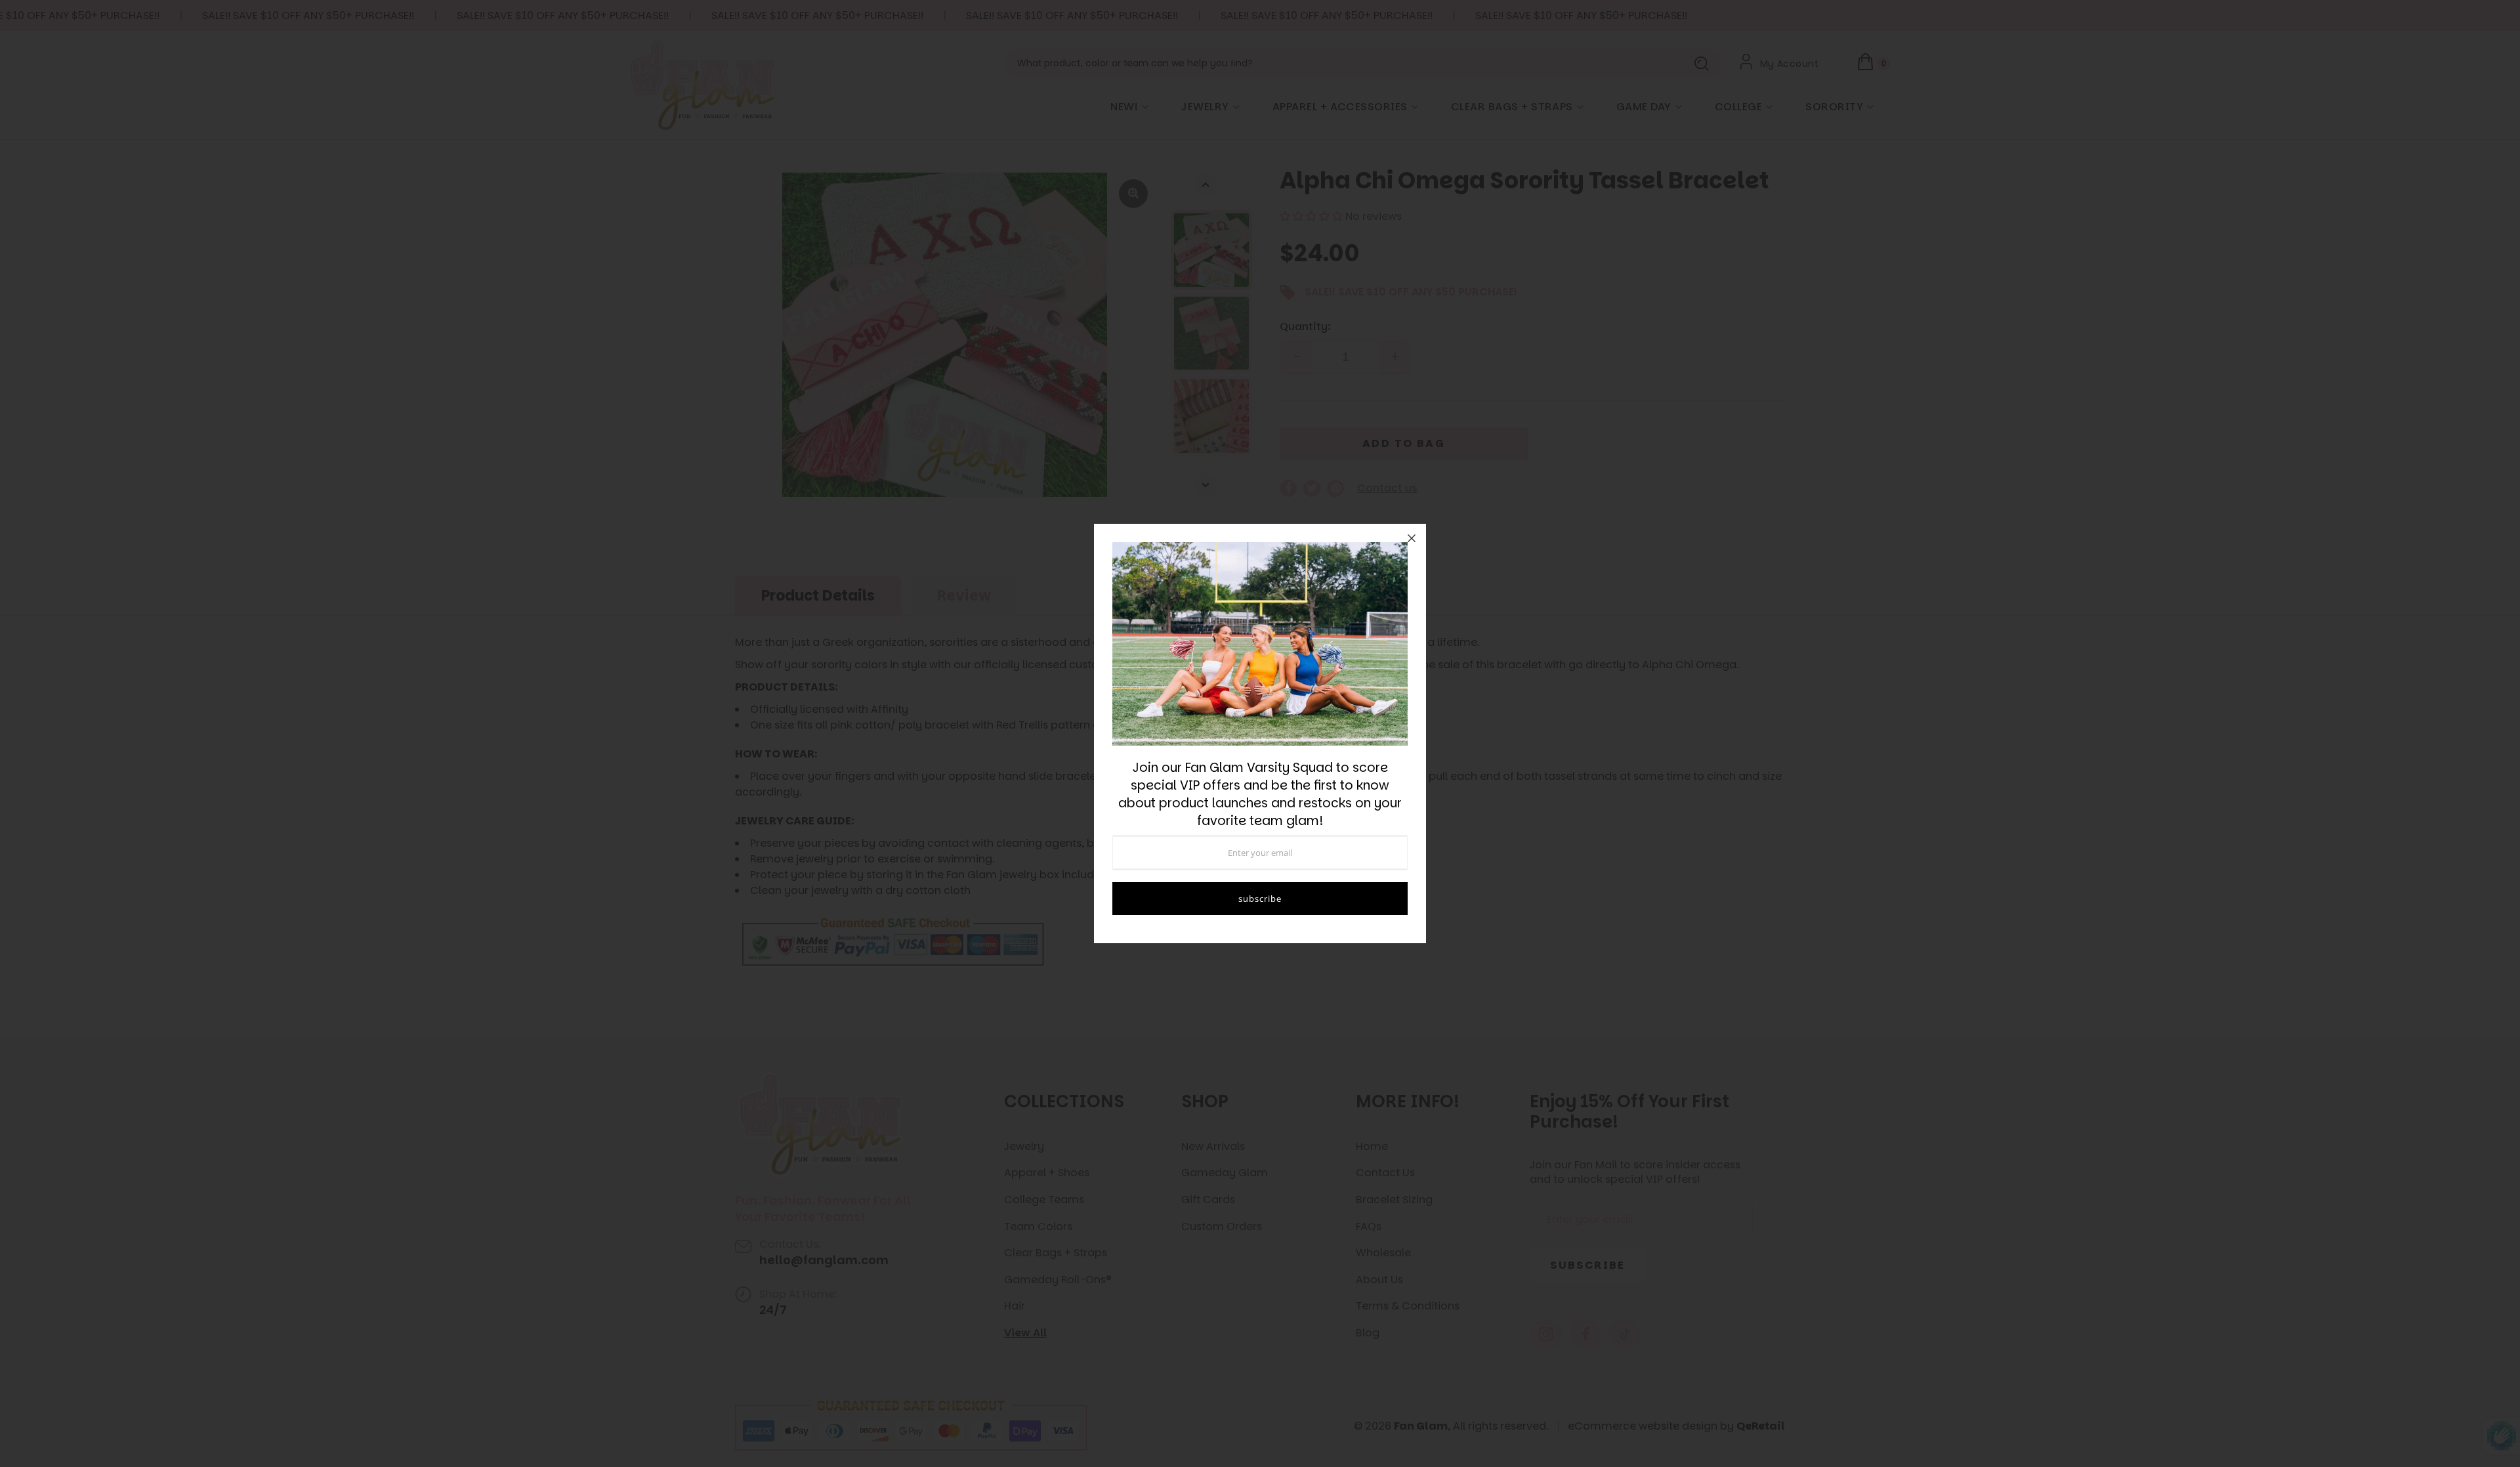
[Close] (1412, 538)
